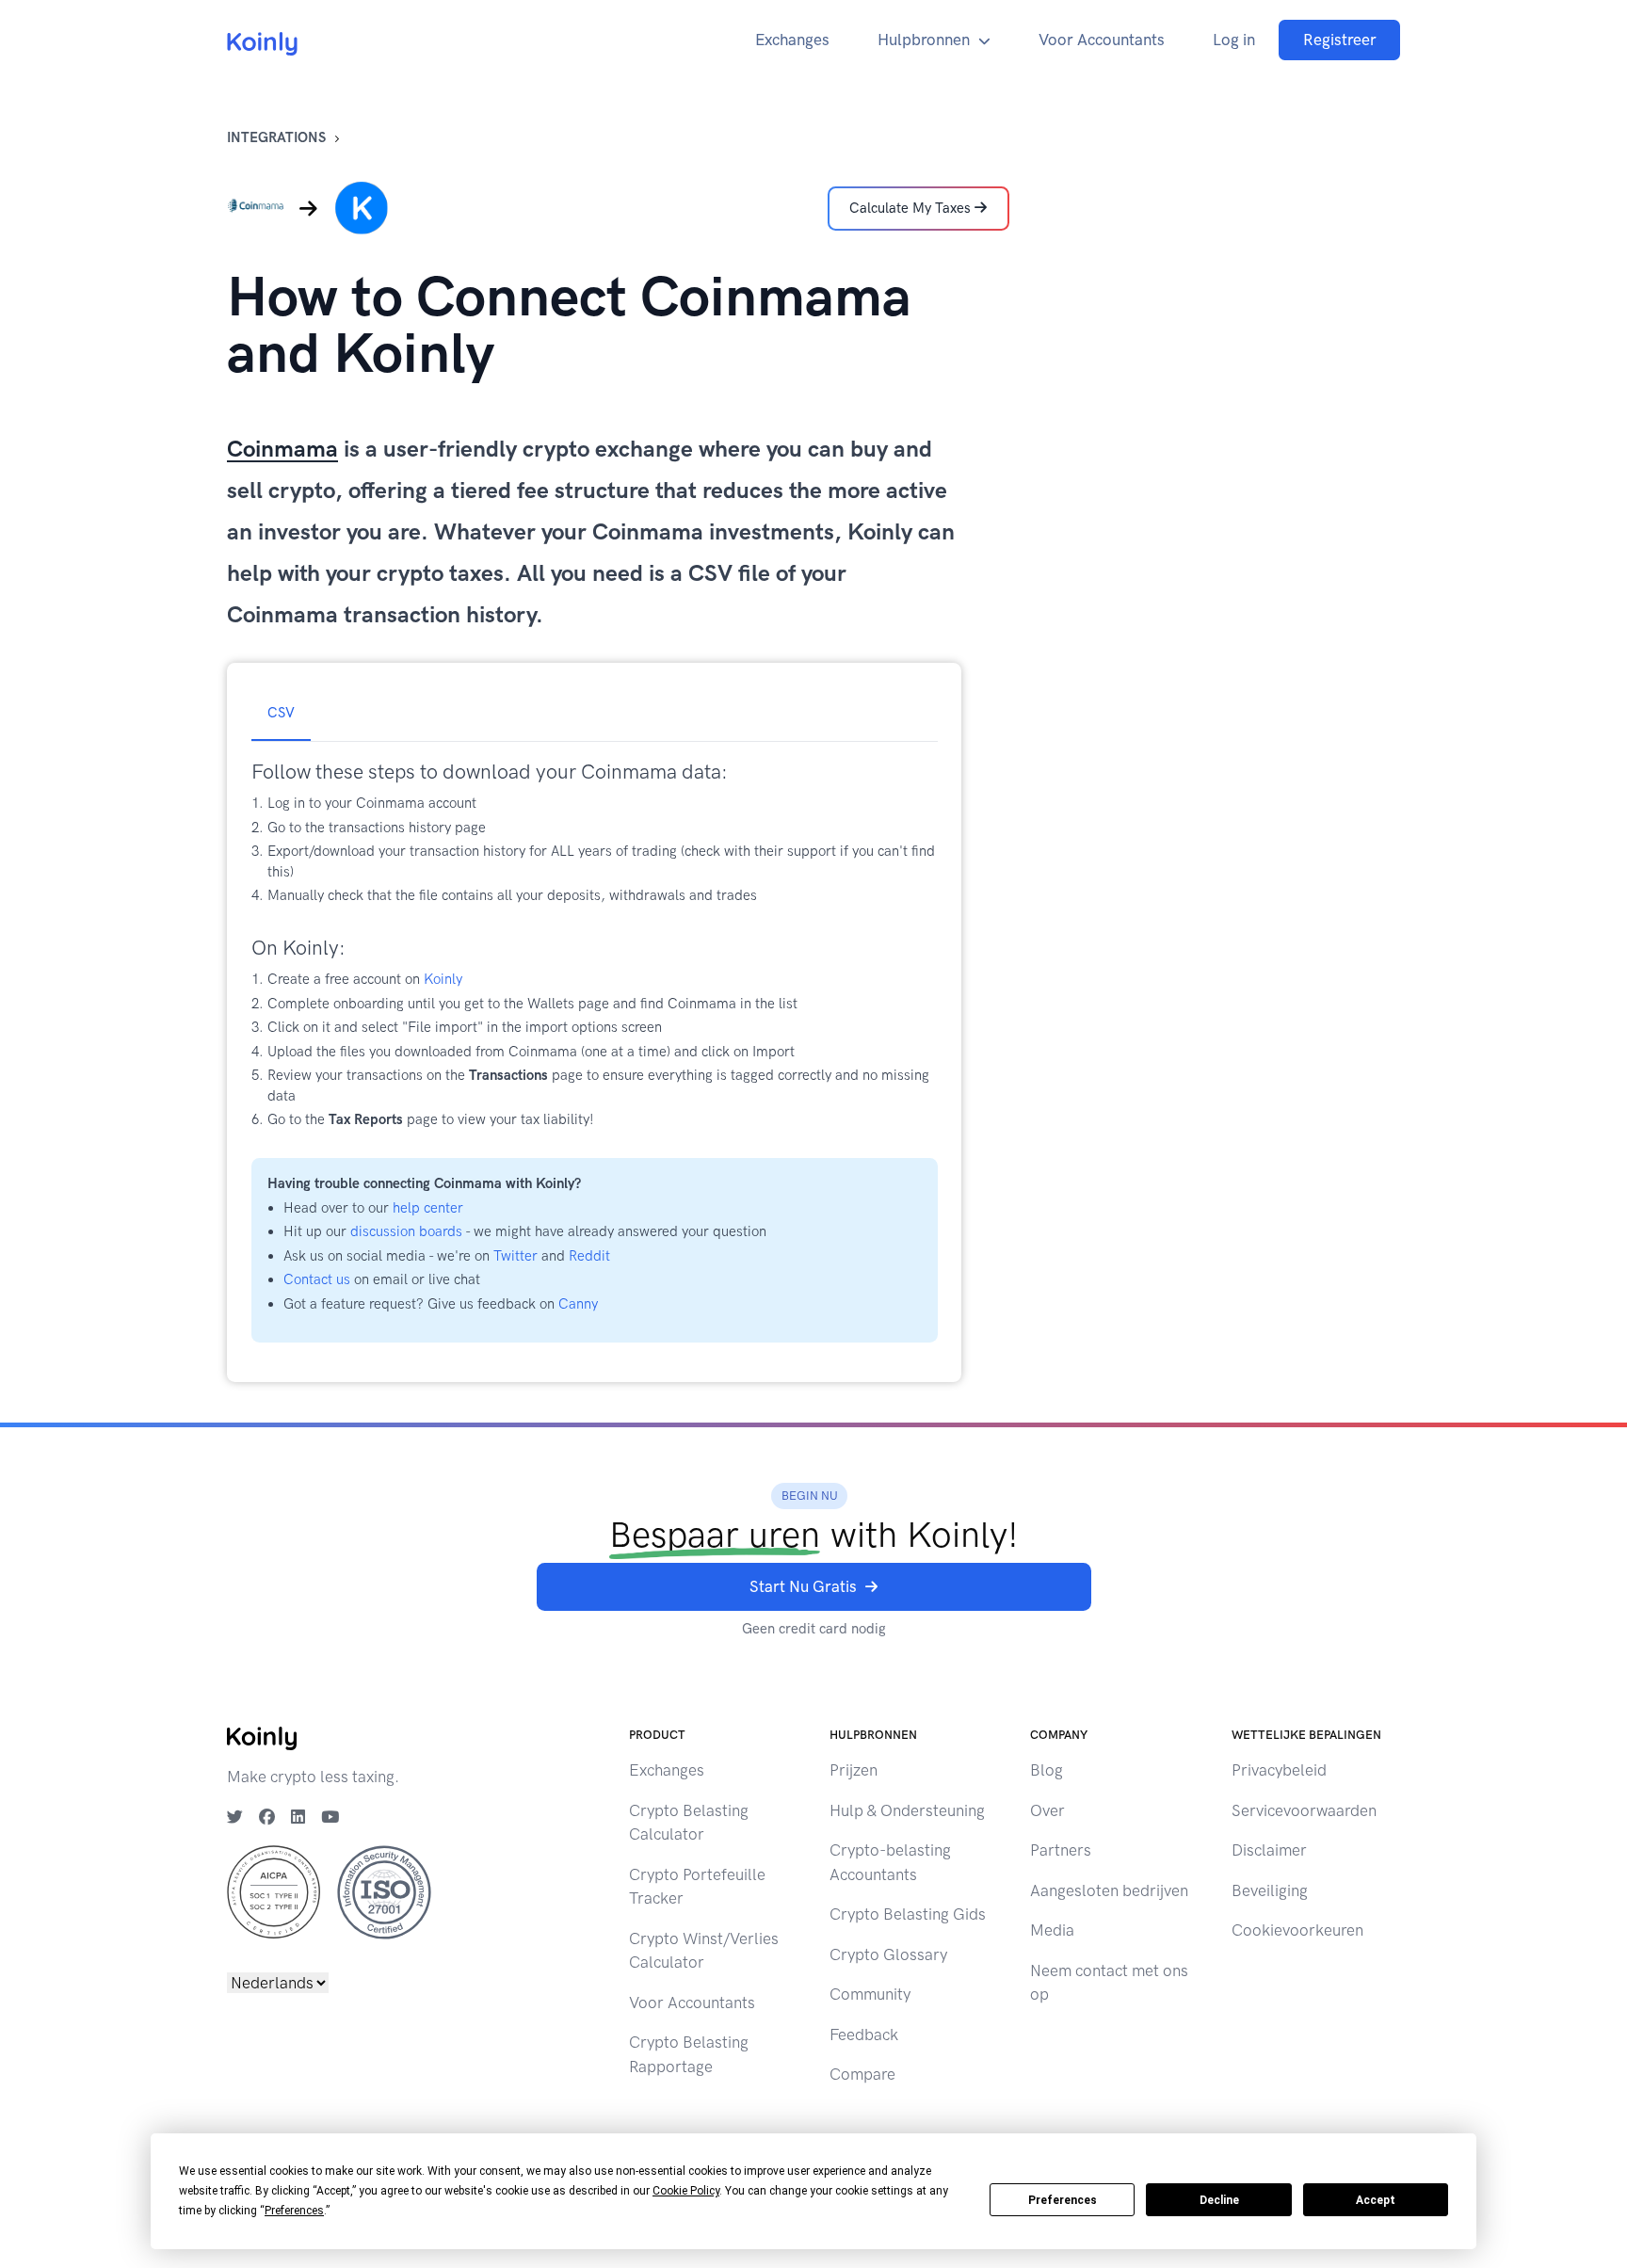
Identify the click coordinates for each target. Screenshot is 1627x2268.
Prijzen (854, 1770)
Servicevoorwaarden (1304, 1810)
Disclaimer (1269, 1850)
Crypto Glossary (888, 1954)
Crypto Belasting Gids (908, 1914)
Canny (578, 1304)
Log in (1234, 40)
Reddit (589, 1256)
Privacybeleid (1279, 1770)
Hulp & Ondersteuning (907, 1810)
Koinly (443, 979)
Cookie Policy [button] (686, 2191)
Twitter (515, 1256)
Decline (1219, 2200)
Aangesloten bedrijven (1109, 1890)
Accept (1376, 2200)
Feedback (864, 2035)
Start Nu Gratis (803, 1586)
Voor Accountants (1102, 40)
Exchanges (792, 40)
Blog (1047, 1770)
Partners (1061, 1850)
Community (870, 1994)
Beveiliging (1270, 1890)
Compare (862, 2074)
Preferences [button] (294, 2211)
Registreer (1340, 40)
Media (1052, 1930)
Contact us (317, 1279)
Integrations (276, 137)
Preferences (1063, 2200)
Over (1047, 1810)
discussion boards (406, 1231)
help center (428, 1208)
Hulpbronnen (924, 40)
